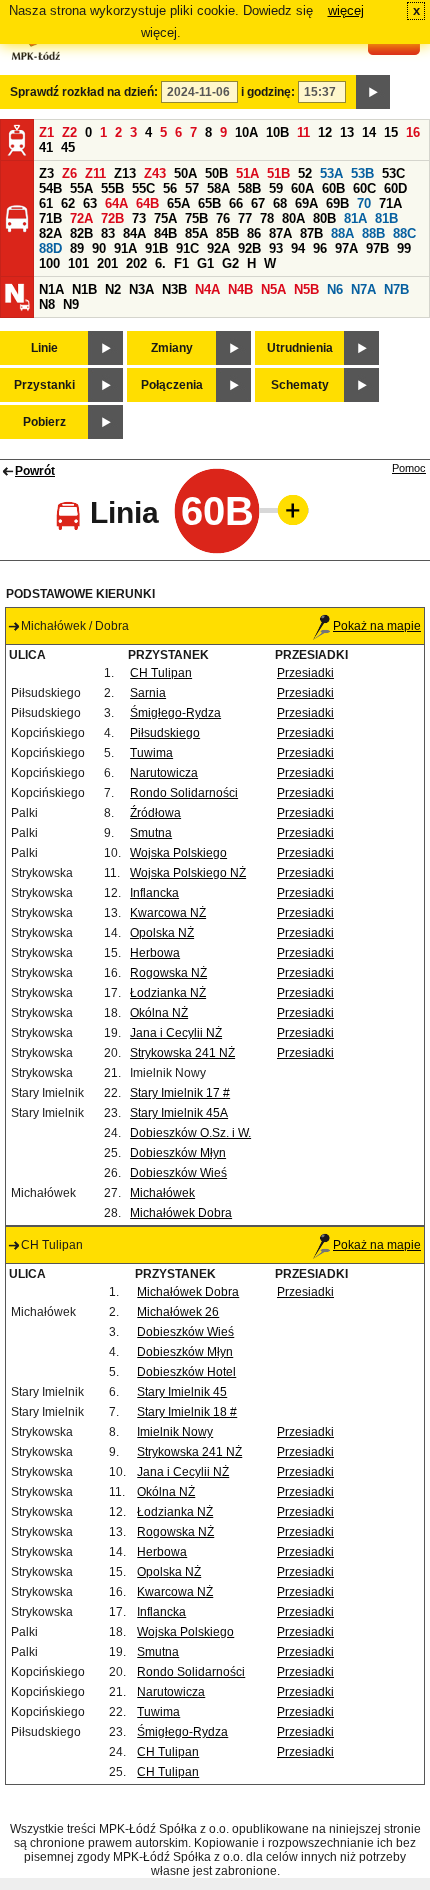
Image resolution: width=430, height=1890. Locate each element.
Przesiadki (305, 673)
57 (192, 188)
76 (223, 218)
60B (333, 188)
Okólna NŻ (159, 1013)
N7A (363, 289)
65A (178, 203)
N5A (273, 289)
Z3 (46, 173)
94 (298, 248)
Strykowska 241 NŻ (182, 1053)
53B (362, 173)
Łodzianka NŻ (168, 993)
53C (393, 173)
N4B (240, 289)
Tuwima (151, 753)
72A (81, 218)
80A (293, 218)
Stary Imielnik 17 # (180, 1093)
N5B (306, 289)
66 (236, 203)
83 (108, 233)
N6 (335, 289)
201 (107, 263)
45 (68, 147)
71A (390, 203)
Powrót (35, 471)
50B (216, 173)
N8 (47, 304)
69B (337, 203)
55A (81, 188)
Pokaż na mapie (377, 626)
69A (306, 203)
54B (50, 188)
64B (147, 203)
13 (347, 132)
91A (125, 248)
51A (247, 173)
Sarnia (148, 693)
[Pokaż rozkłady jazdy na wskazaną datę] (373, 92)
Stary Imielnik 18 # (187, 1412)
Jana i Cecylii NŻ (176, 1033)
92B (249, 248)
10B (277, 132)
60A (302, 188)
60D (395, 188)
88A (342, 233)
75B (196, 218)
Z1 (46, 132)
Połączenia (172, 385)
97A (346, 248)
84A (134, 233)
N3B (174, 289)
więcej (346, 10)
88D (50, 248)
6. (160, 263)
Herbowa (155, 953)
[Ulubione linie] (287, 510)
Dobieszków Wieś (178, 1173)
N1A (51, 289)
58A (218, 188)
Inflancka (154, 893)
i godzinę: (268, 92)
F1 (181, 263)
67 (258, 203)
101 (78, 263)
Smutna (151, 833)
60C (364, 188)
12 (325, 132)
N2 (113, 289)
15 (391, 132)
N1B (84, 289)
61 (46, 203)
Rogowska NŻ (168, 973)
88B (373, 233)
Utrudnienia (300, 348)
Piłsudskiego (165, 733)
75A (165, 218)
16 (413, 132)
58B (249, 188)
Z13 (125, 173)
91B (156, 248)
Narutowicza (164, 773)
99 (404, 248)
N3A (141, 289)
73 (139, 218)
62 (68, 203)
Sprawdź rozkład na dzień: (84, 92)
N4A (207, 289)
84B (165, 233)
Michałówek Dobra (181, 1213)
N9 (71, 304)
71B (50, 218)
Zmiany (172, 348)
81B (386, 218)
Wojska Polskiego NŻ (188, 873)
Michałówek (162, 1193)
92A (218, 248)
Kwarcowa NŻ (168, 913)
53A (331, 173)
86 (254, 233)
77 (245, 218)
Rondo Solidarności (184, 793)
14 (369, 132)
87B (311, 233)
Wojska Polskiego (178, 853)
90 (99, 248)
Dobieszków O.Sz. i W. (190, 1133)
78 (267, 218)
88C (404, 233)
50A (185, 173)
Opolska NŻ (162, 933)
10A (246, 132)
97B (377, 248)
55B (112, 188)
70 (364, 203)
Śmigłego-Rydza (175, 713)
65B (209, 203)
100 (49, 263)
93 (276, 248)
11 (303, 132)
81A (355, 218)
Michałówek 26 (178, 1312)
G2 (230, 263)
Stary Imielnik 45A (179, 1113)
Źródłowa (155, 813)
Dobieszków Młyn (178, 1153)
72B (112, 218)
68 (280, 203)
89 (77, 248)
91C (187, 248)
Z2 (69, 132)
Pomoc (409, 468)
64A (116, 203)
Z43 (155, 173)
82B (81, 233)
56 (170, 188)
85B (227, 233)
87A (280, 233)
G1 (205, 263)
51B (278, 173)
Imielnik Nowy (175, 1432)
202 (136, 263)
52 (305, 173)
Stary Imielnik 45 (182, 1392)
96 (320, 248)
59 (276, 188)
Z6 (69, 173)
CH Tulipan (161, 673)
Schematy (300, 385)
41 (46, 147)
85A (196, 233)
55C (143, 188)
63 (90, 203)
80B (324, 218)
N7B (396, 289)
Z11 (95, 173)
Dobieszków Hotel (186, 1372)
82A (50, 233)
